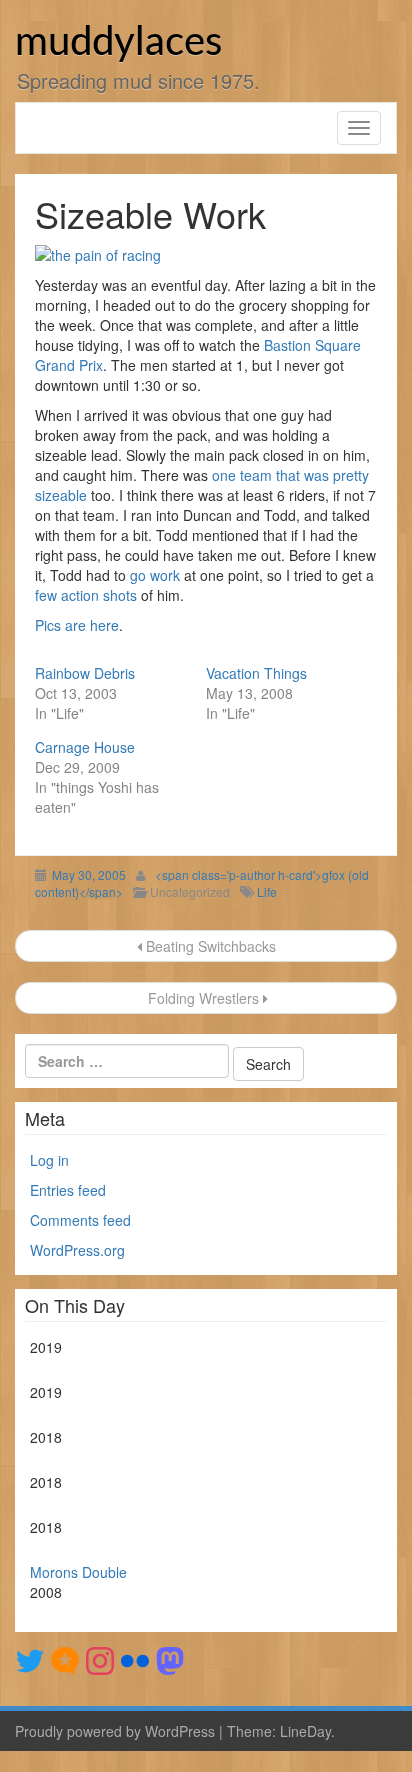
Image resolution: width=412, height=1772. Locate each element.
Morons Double (78, 1572)
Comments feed (80, 1220)
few (46, 595)
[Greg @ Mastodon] (170, 1659)
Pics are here (77, 625)
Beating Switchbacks (209, 946)
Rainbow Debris (85, 673)
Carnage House (85, 747)
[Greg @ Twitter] (30, 1659)
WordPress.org (77, 1250)
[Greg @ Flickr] (135, 1659)
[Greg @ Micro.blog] (65, 1659)
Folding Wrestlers (203, 998)
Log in (49, 1160)
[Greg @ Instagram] (100, 1659)
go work (155, 575)
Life (267, 891)
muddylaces (118, 43)
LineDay (305, 1731)
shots (120, 595)
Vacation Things (256, 673)
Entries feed (68, 1190)
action (80, 595)
